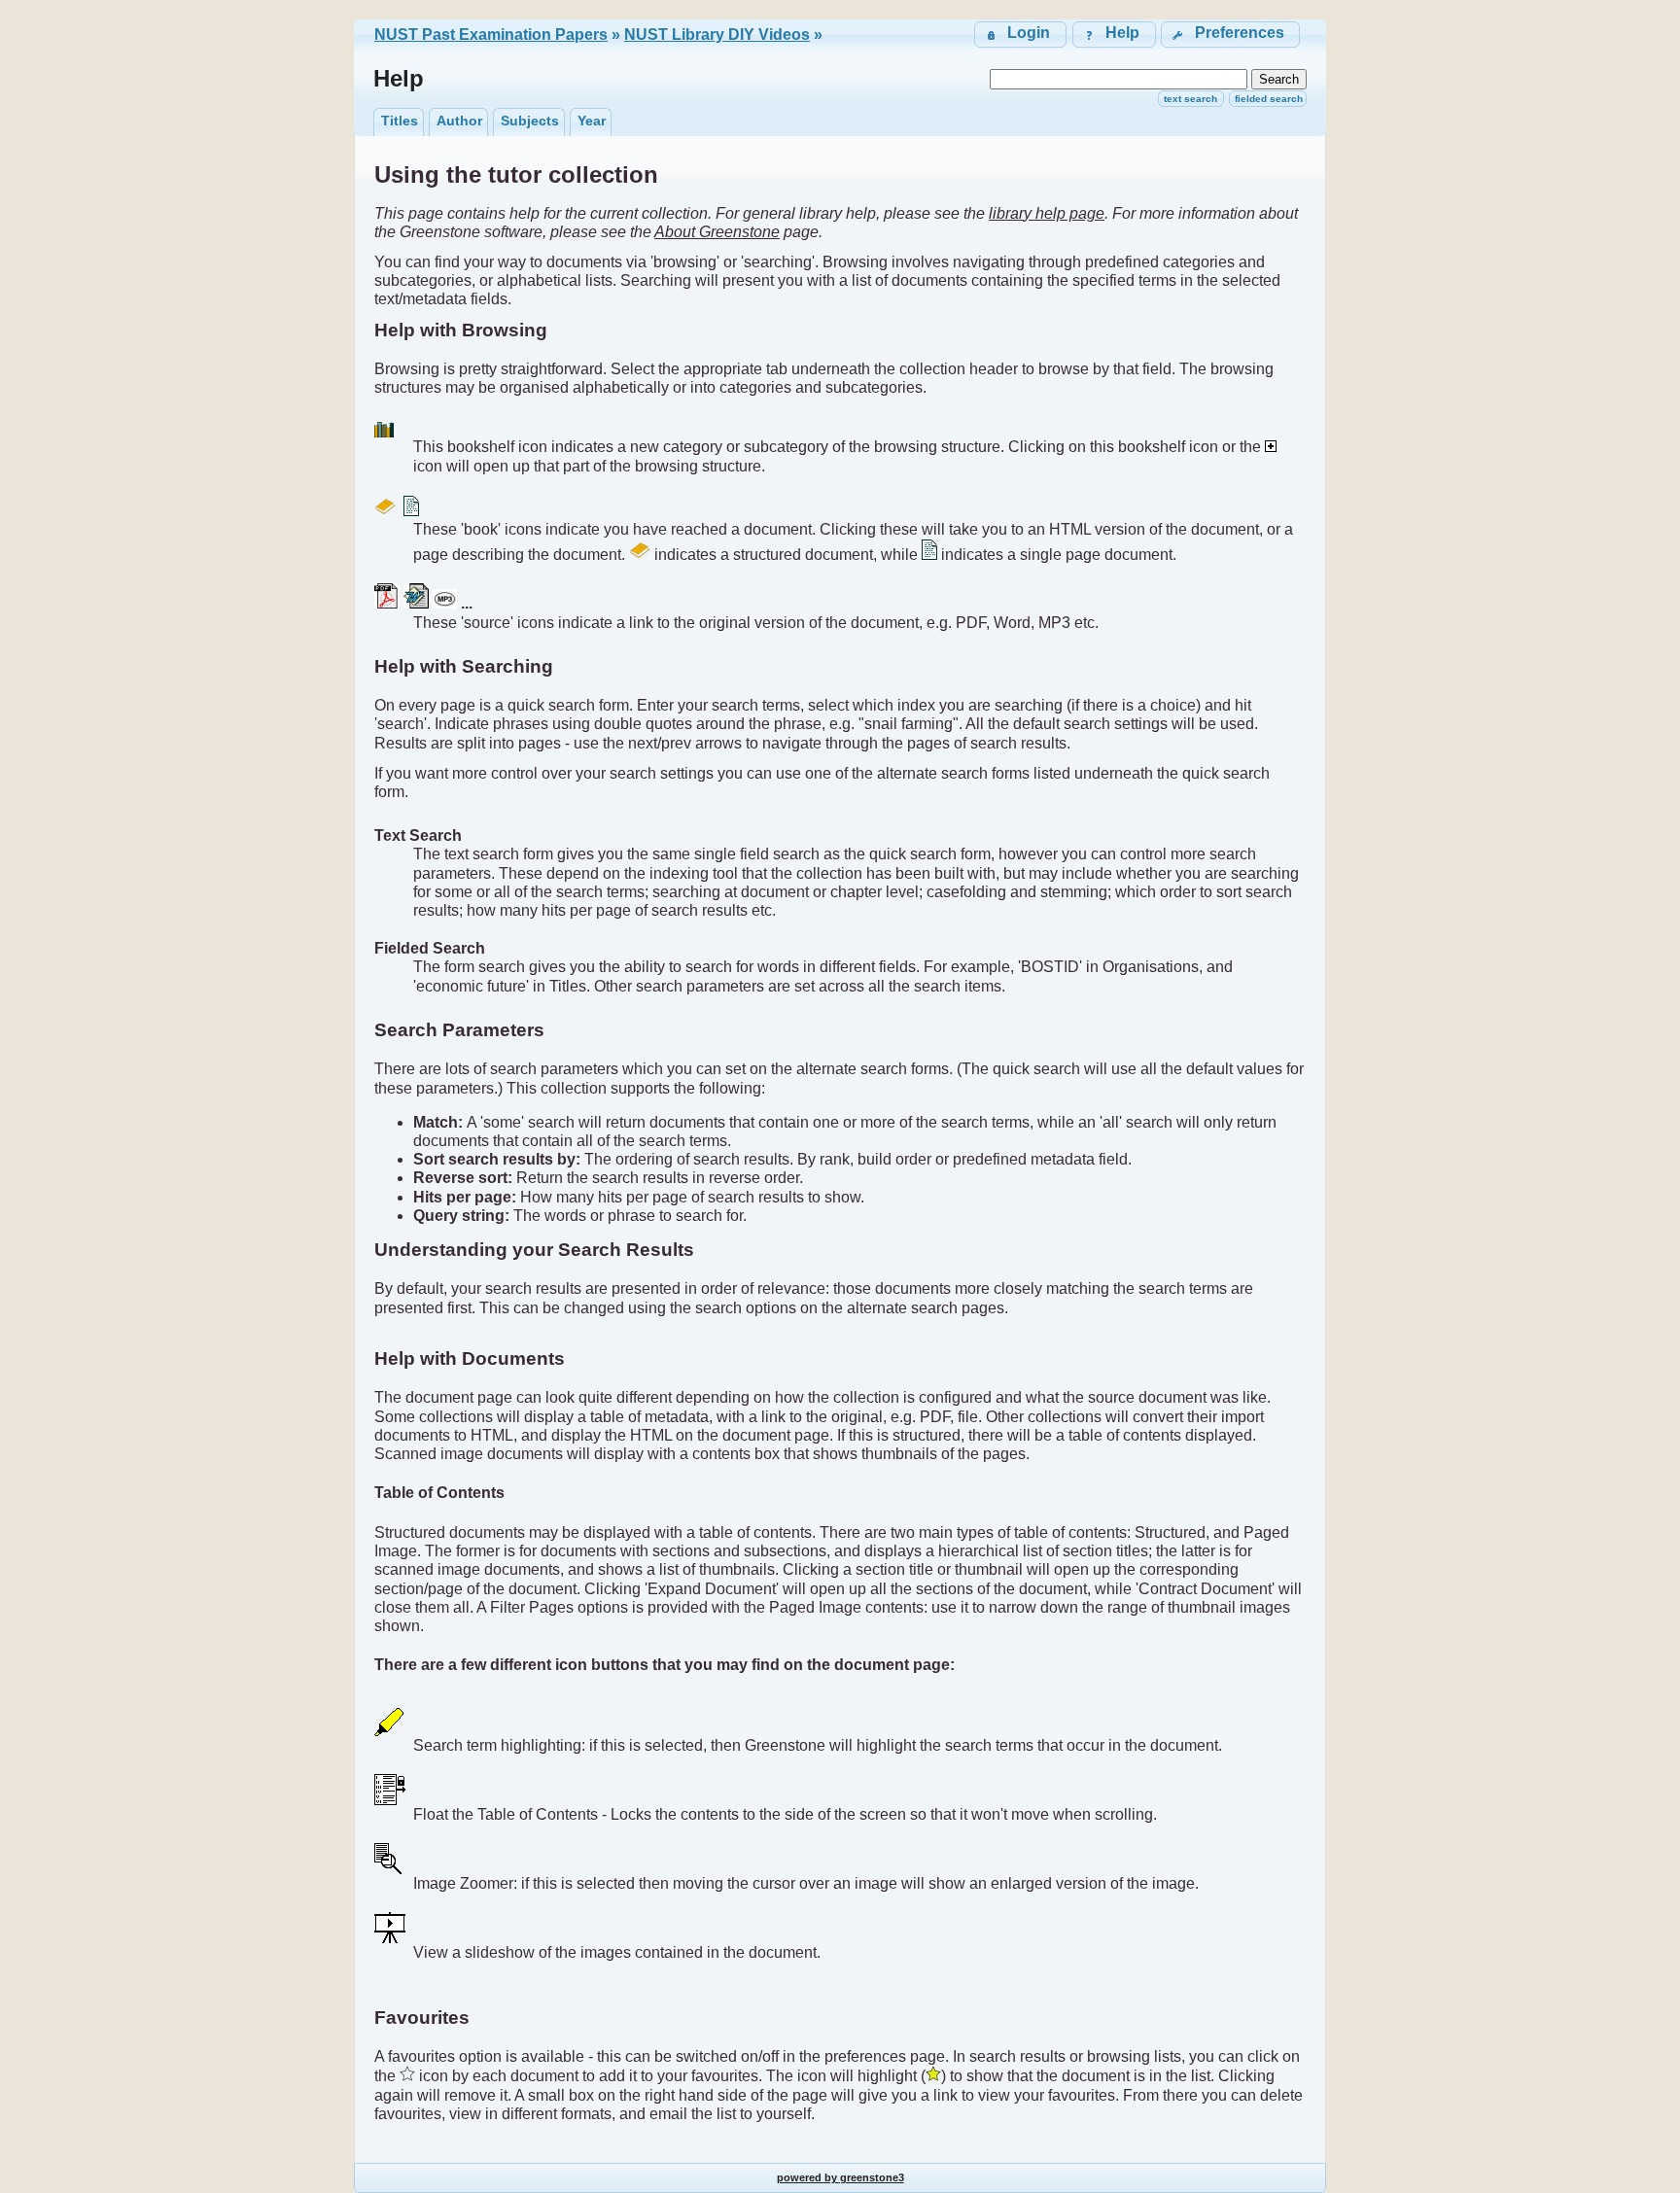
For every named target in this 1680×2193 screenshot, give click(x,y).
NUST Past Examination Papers (491, 35)
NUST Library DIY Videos (717, 35)
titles (400, 121)
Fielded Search (1269, 99)
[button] (1230, 35)
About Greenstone (717, 232)
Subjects (530, 121)
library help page (1047, 213)
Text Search (1190, 99)
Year (592, 121)
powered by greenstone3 (840, 2177)
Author (459, 121)
